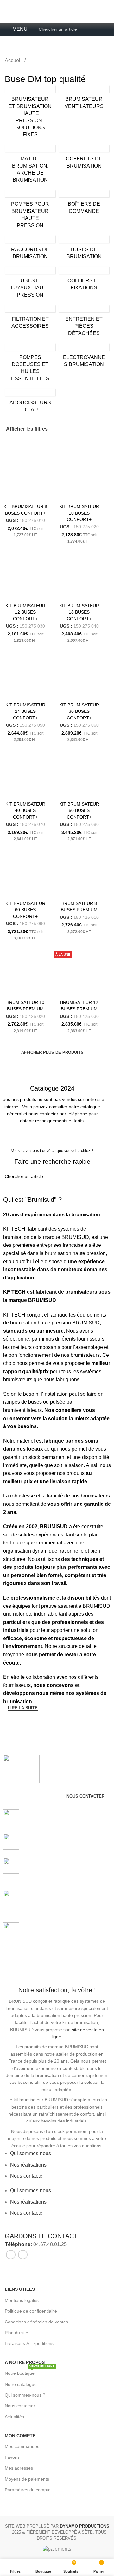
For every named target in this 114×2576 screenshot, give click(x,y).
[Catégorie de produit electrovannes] (84, 357)
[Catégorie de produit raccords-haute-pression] (30, 249)
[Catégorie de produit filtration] (30, 319)
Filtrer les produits (31, 1723)
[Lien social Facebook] (11, 2255)
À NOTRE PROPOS (25, 2362)
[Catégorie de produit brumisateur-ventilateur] (84, 99)
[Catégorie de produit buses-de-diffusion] (84, 249)
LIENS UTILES (20, 2289)
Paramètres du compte (28, 2490)
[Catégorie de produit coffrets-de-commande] (84, 204)
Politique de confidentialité (31, 2311)
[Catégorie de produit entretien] (84, 322)
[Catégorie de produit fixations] (84, 280)
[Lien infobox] (57, 2244)
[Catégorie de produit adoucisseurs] (30, 402)
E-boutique (90, 16)
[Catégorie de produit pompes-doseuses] (30, 364)
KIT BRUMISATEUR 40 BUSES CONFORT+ (25, 810)
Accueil (14, 60)
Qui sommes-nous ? (25, 2395)
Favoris (12, 2457)
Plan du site (16, 2333)
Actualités (14, 2417)
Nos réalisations (28, 2165)
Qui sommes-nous (31, 2153)
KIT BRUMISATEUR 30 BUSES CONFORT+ (79, 711)
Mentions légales (22, 2300)
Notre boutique (30, 2372)
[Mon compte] (107, 29)
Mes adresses (19, 2468)
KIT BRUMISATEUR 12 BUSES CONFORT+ (25, 612)
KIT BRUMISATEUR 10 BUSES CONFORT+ (79, 513)
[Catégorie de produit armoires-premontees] (84, 159)
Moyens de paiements (27, 2479)
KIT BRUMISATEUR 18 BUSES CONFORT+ (79, 612)
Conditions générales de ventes (36, 2322)
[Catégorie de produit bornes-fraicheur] (30, 166)
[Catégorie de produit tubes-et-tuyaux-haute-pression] (30, 284)
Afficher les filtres (27, 429)
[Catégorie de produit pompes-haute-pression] (30, 211)
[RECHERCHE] (97, 1176)
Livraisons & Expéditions (29, 2343)
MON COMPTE (20, 2436)
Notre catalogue (21, 2384)
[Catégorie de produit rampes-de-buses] (30, 113)
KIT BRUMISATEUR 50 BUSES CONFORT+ (79, 810)
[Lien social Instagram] (23, 2255)
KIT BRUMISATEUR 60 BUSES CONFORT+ (25, 910)
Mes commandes (22, 2446)
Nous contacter (27, 2176)
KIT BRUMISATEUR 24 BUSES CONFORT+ (25, 711)
